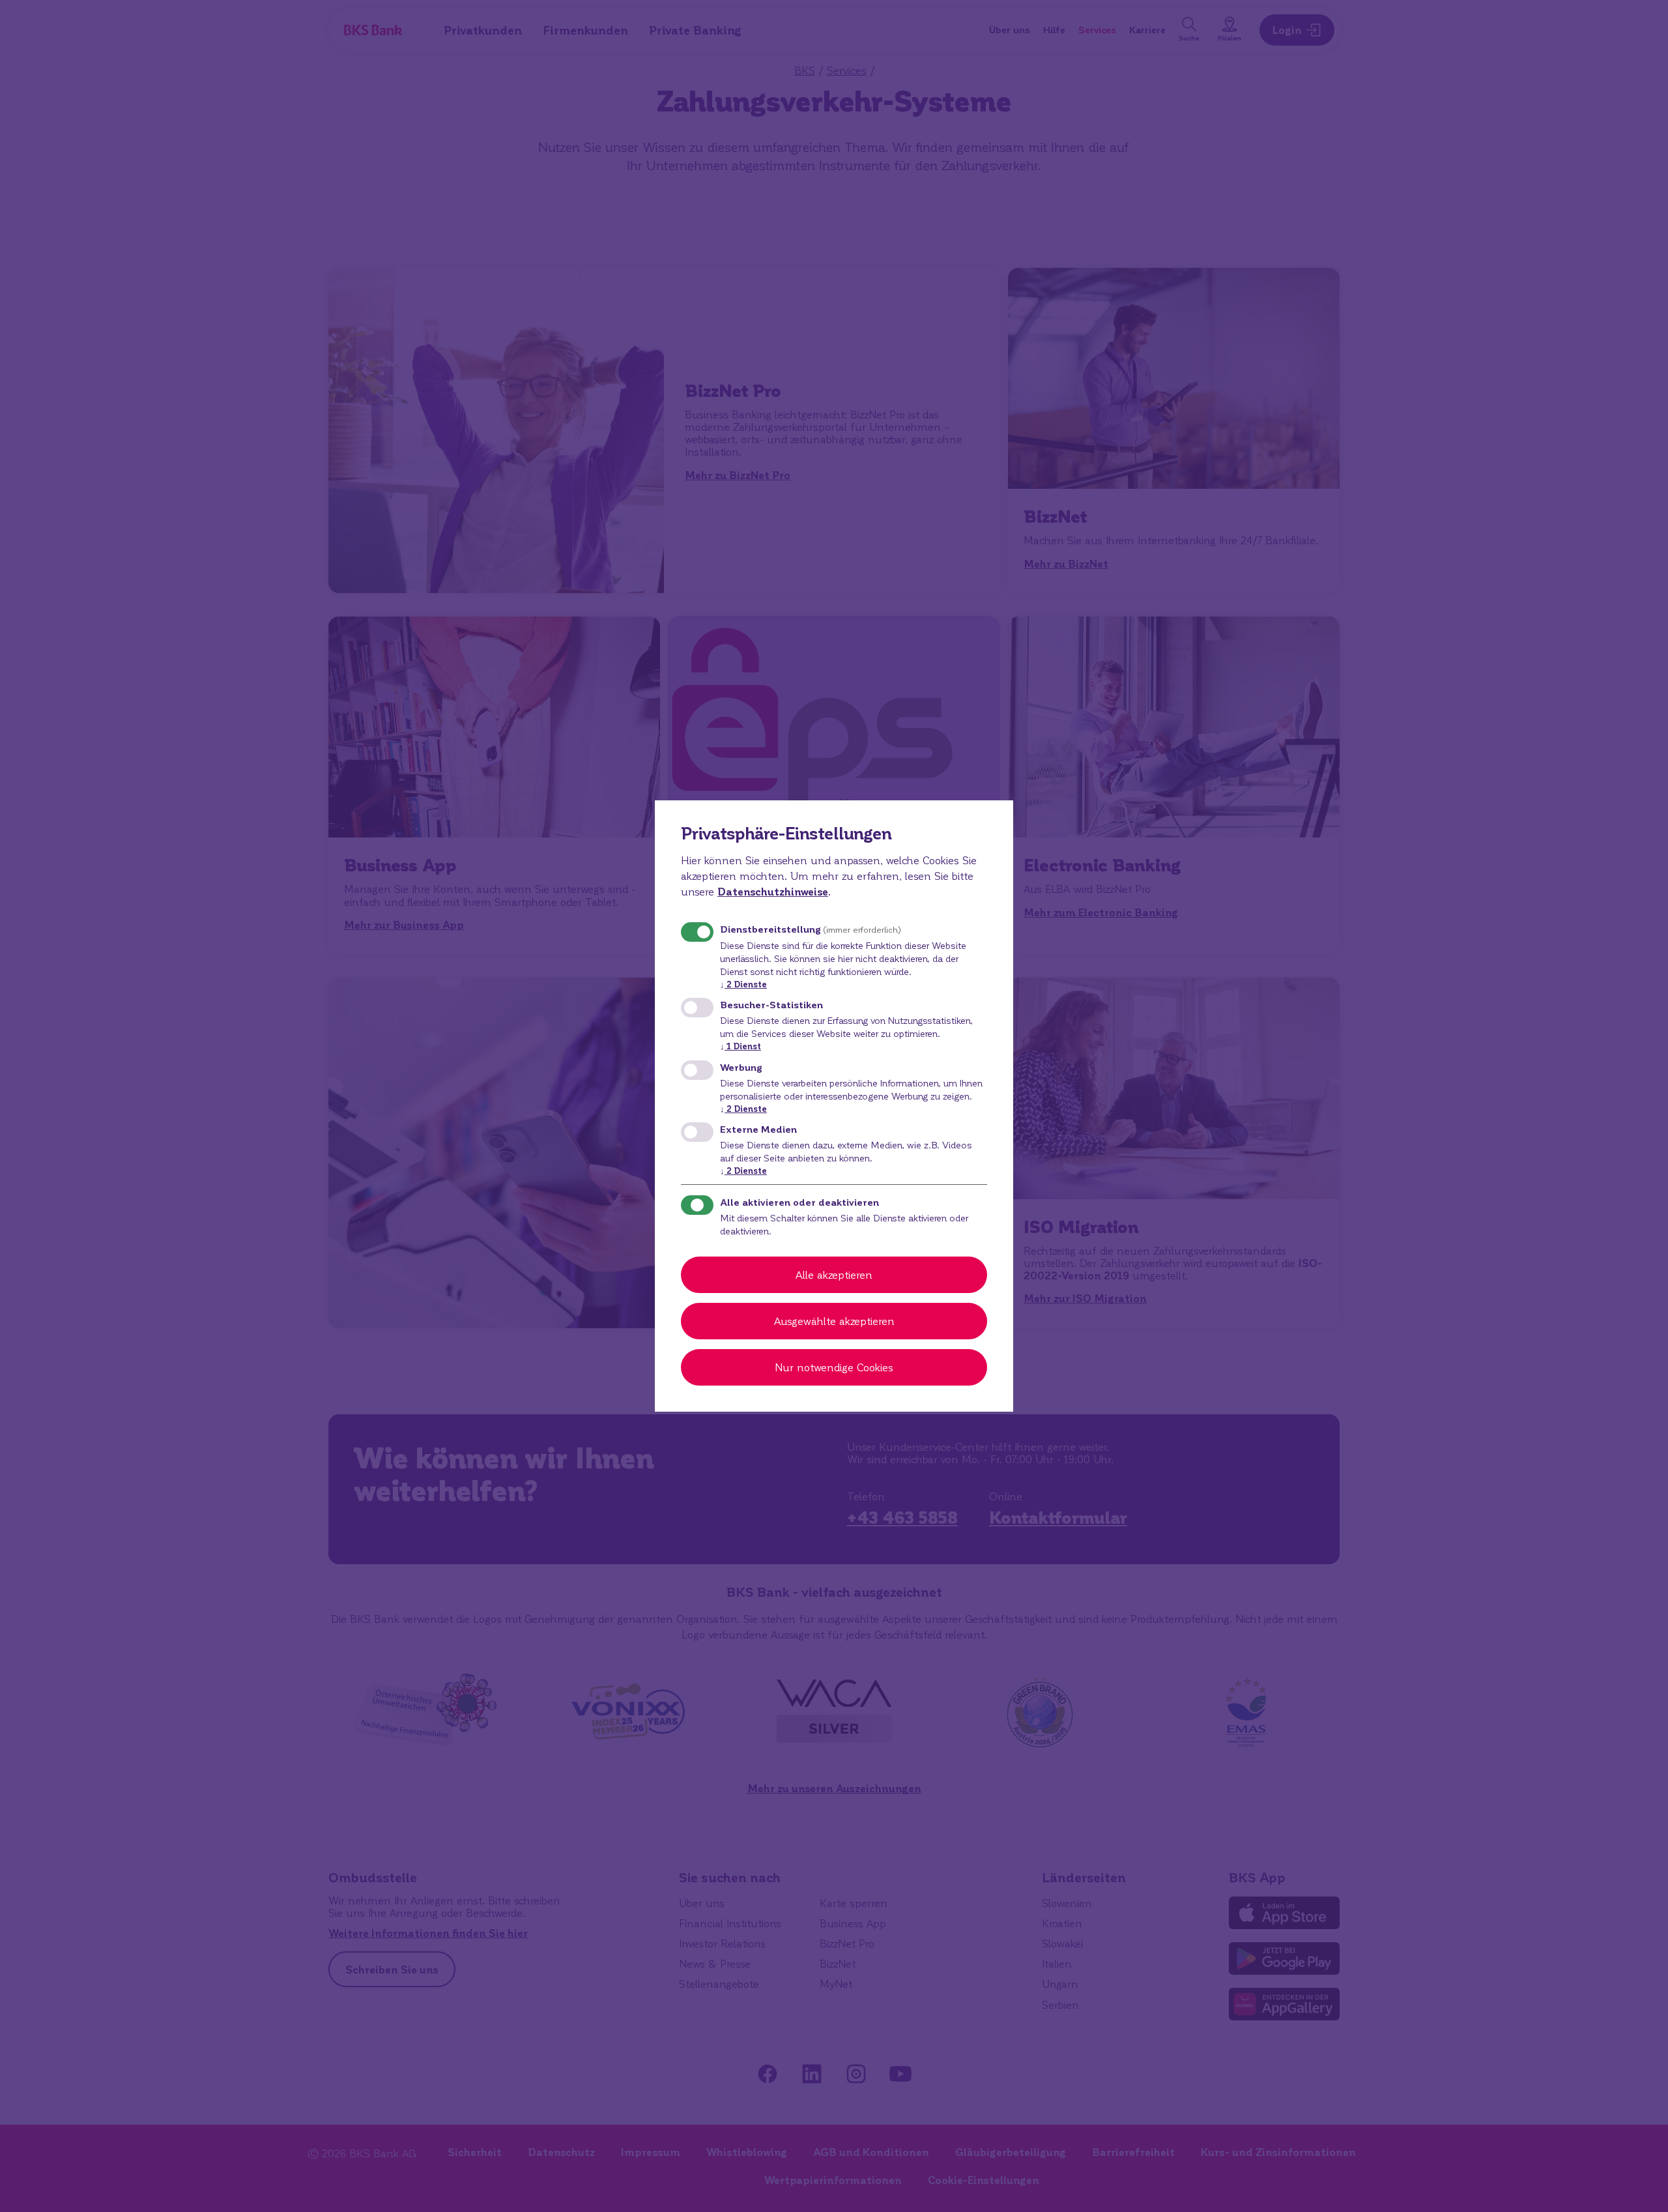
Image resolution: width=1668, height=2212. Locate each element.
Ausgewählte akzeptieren (834, 1321)
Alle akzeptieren (834, 1274)
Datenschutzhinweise (773, 891)
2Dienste (743, 984)
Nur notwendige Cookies (834, 1367)
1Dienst (741, 1046)
